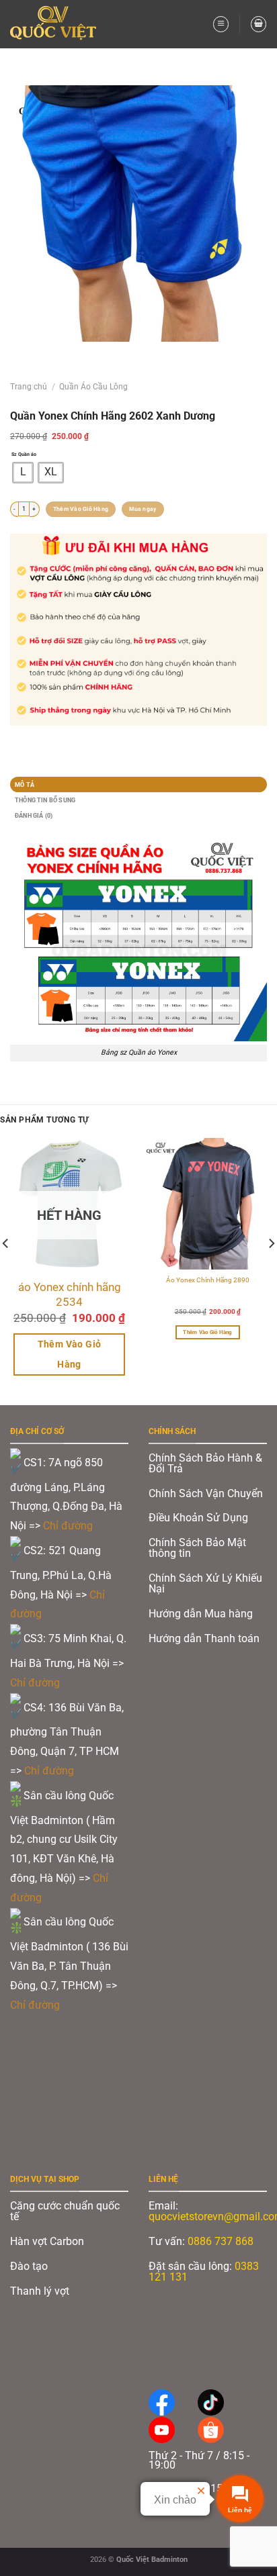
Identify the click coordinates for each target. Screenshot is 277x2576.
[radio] (23, 473)
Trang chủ (29, 387)
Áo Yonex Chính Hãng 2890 (208, 1280)
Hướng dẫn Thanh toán (205, 1638)
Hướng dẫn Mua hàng (201, 1614)
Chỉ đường (69, 1526)
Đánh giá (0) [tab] (34, 815)
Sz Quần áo (24, 454)
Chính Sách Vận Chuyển (206, 1493)
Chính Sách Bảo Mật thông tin (197, 1548)
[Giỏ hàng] (259, 24)
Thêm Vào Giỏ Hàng (81, 509)
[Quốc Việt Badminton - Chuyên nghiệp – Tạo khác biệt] (57, 24)
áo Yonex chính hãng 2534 (70, 1294)
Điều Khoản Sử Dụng (198, 1518)
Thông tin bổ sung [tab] (45, 800)
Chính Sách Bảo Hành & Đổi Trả (205, 1463)
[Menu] (221, 24)
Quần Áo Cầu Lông (93, 387)
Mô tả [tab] (25, 784)
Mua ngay (143, 509)
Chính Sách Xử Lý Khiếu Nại (205, 1583)
